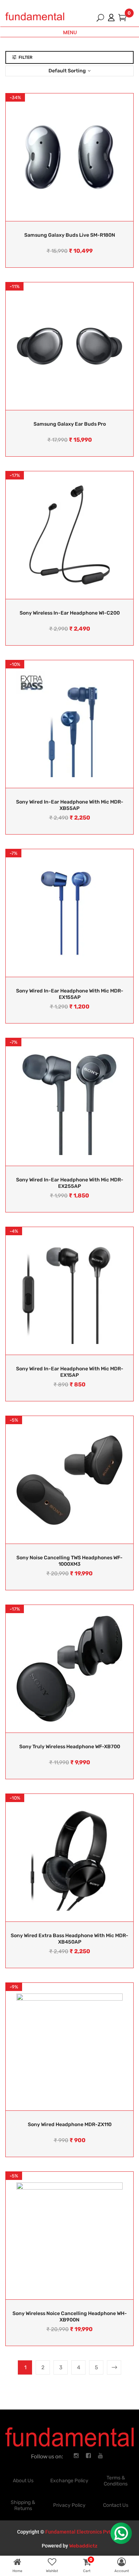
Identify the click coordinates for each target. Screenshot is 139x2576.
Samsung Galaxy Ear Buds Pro (70, 424)
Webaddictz (83, 2546)
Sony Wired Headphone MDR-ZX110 (70, 2125)
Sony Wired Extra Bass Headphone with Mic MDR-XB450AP (69, 1939)
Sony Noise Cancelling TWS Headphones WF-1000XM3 (69, 1561)
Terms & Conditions (116, 2481)
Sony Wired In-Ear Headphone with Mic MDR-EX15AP (70, 1372)
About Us (23, 2481)
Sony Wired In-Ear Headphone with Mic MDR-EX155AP (70, 994)
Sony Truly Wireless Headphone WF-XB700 (70, 1747)
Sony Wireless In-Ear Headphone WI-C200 (70, 613)
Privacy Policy (69, 2505)
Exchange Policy (69, 2481)
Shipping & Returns (23, 2505)
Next (114, 2367)
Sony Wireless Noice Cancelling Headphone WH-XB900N (70, 2317)
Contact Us (116, 2505)
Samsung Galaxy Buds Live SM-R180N (70, 235)
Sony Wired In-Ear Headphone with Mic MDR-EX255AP (70, 1183)
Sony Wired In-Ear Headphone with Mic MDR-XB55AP (70, 805)
